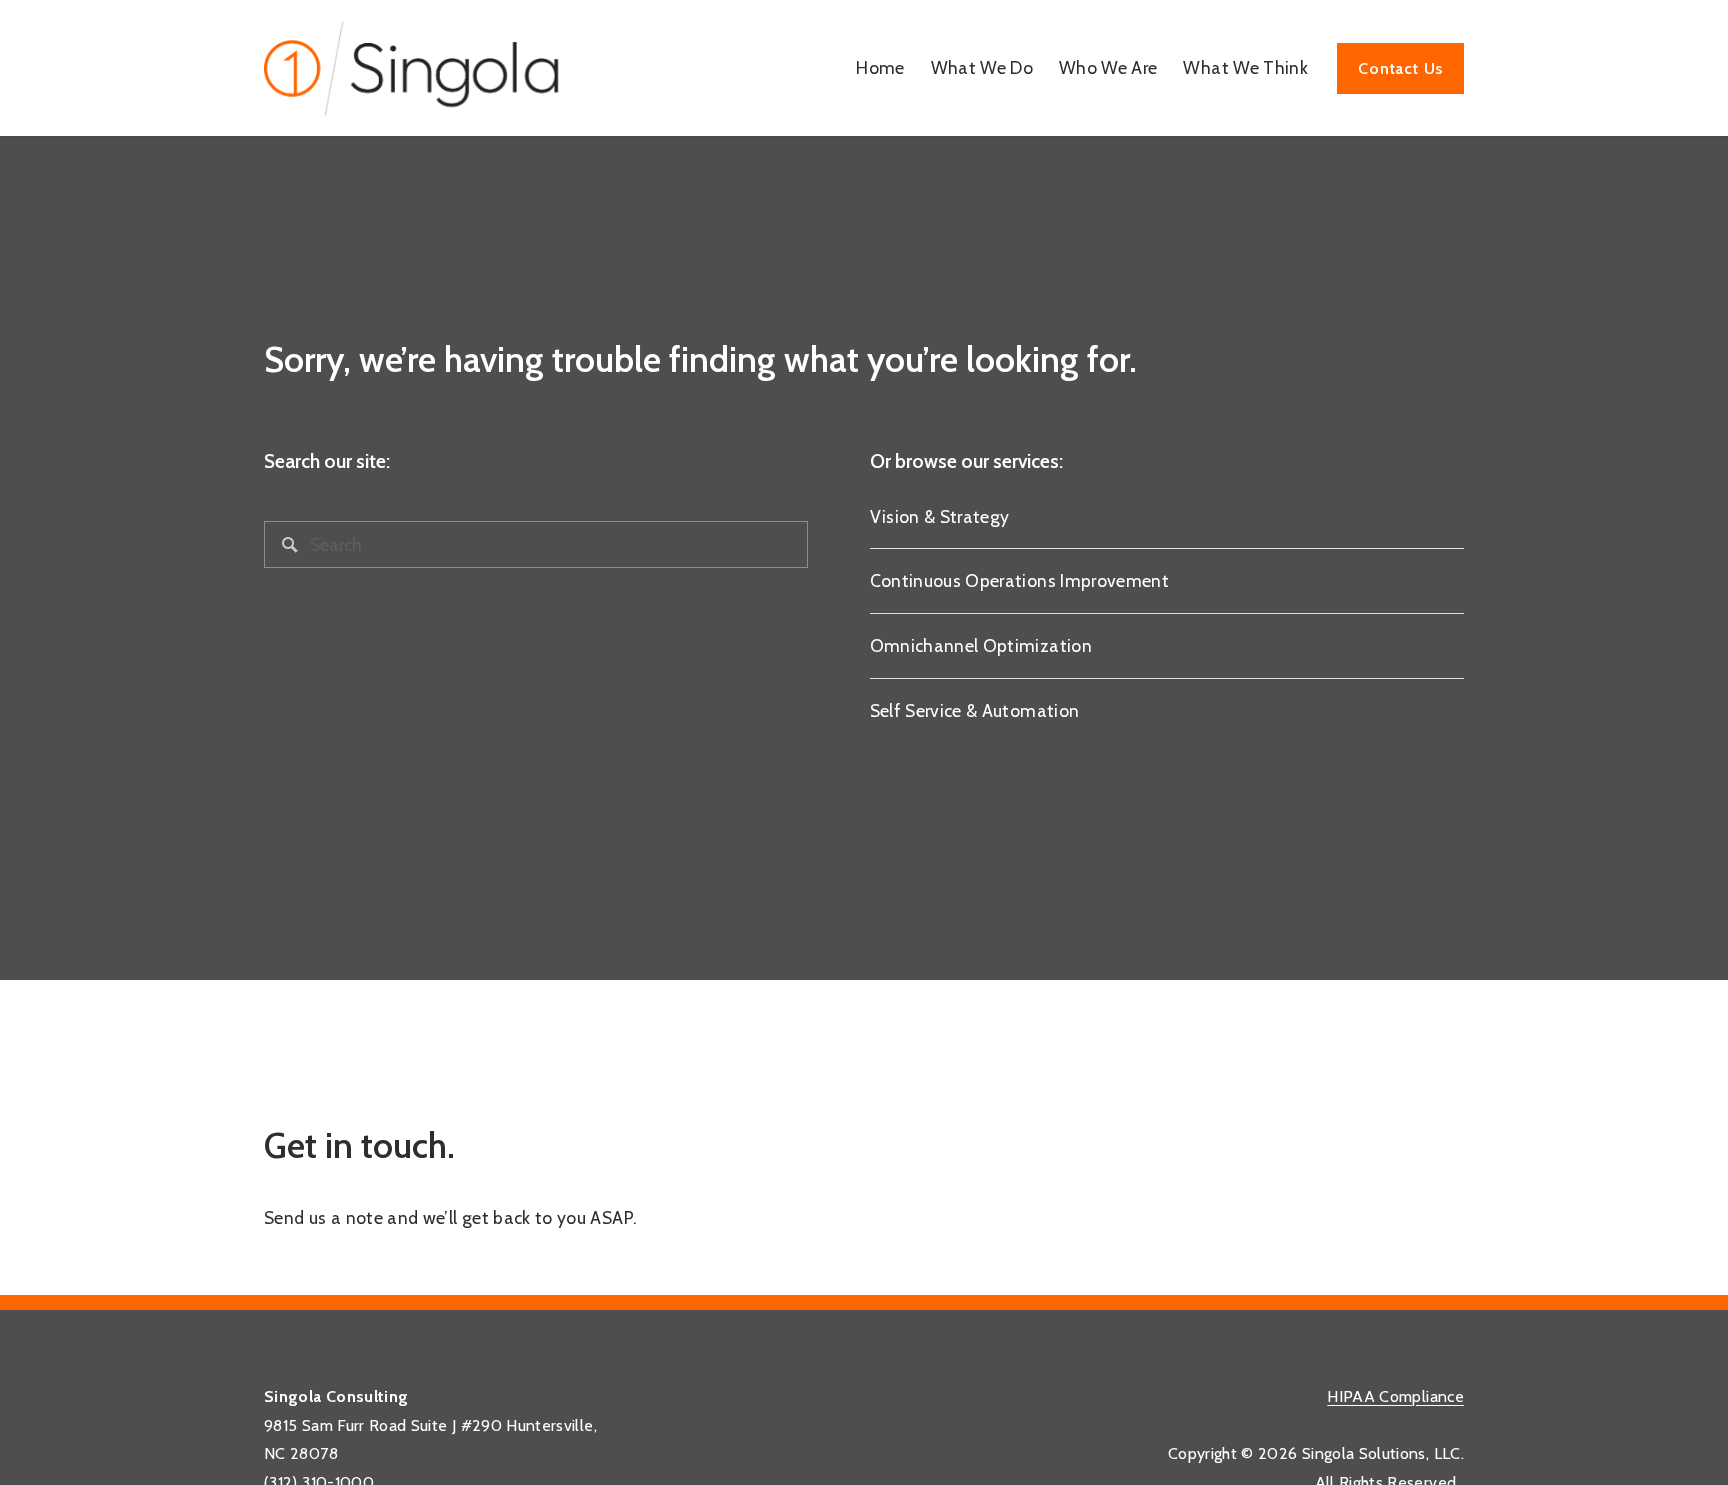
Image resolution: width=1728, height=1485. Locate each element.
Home (880, 67)
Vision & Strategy (940, 516)
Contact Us (1400, 68)
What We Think (1245, 67)
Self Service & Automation (975, 710)
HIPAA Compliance (1395, 1396)
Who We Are (1108, 67)
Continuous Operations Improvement (1020, 580)
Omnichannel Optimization (981, 645)
